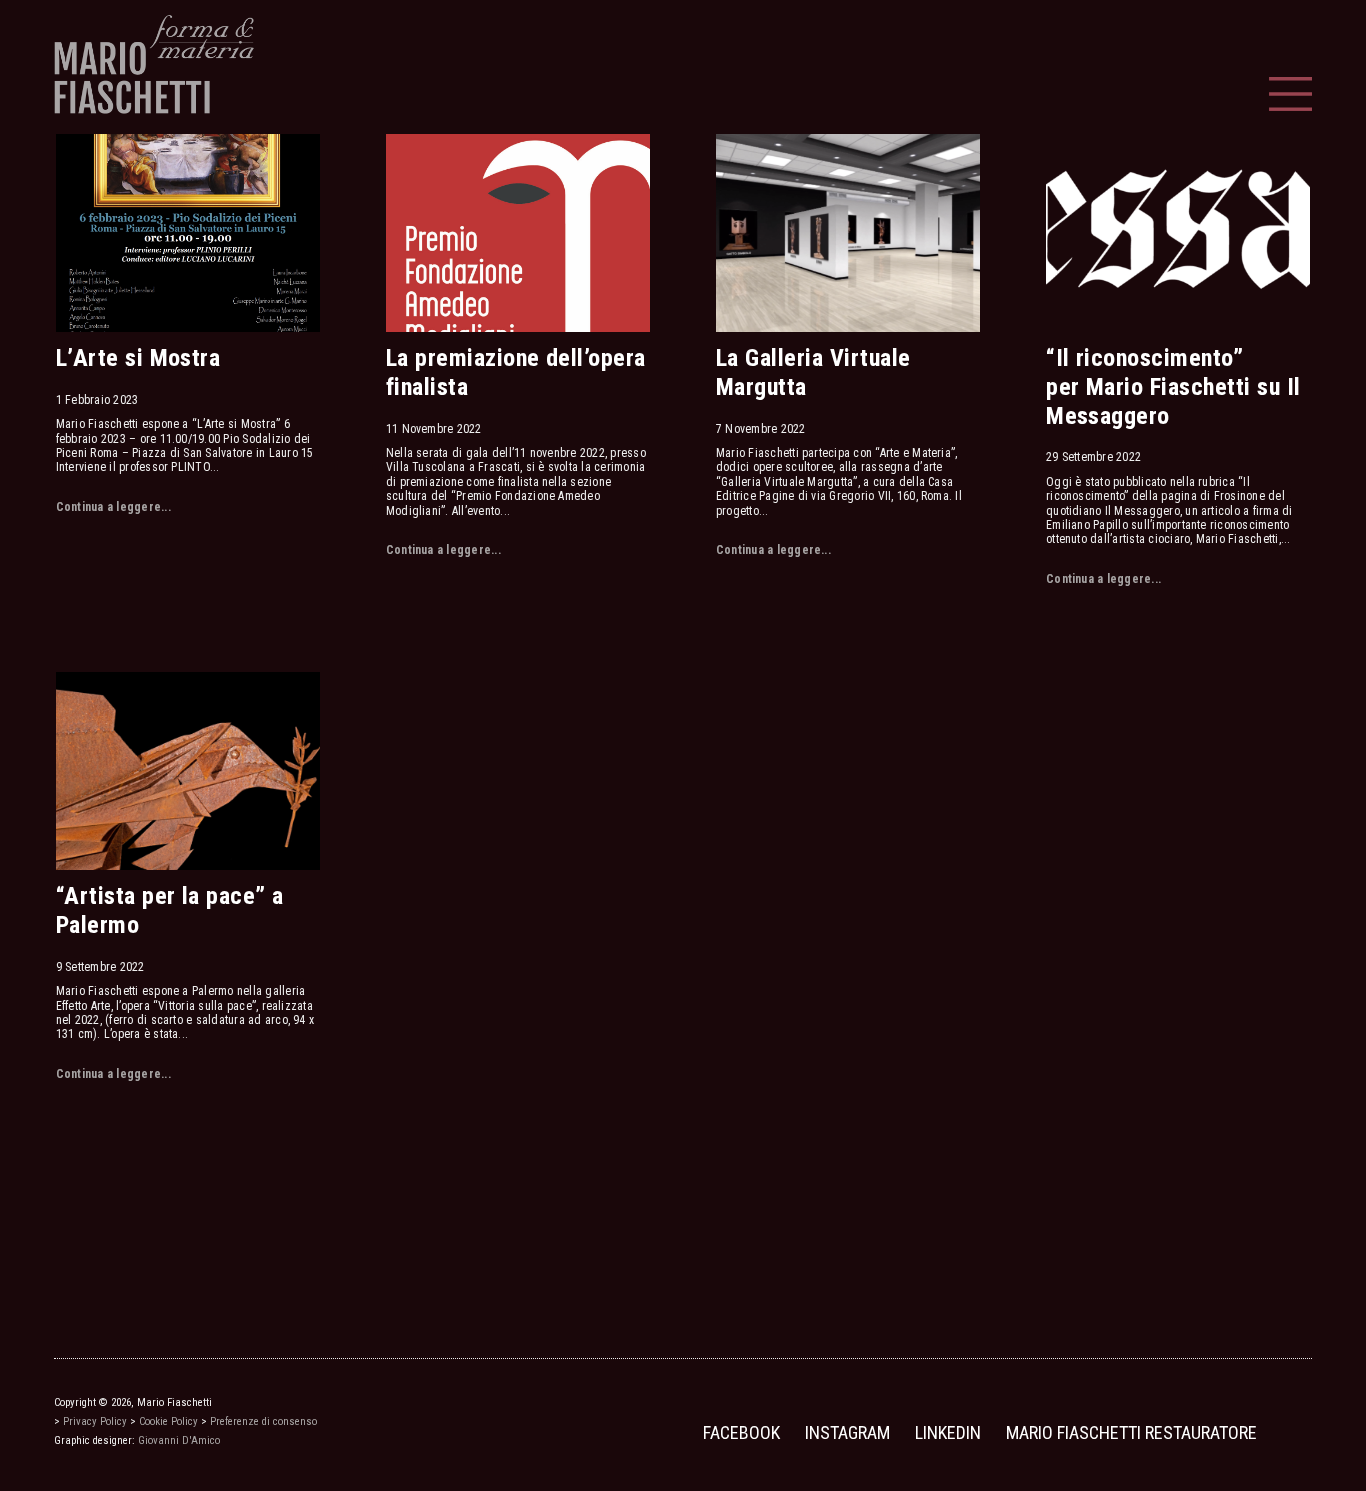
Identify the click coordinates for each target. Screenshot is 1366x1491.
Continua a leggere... (113, 507)
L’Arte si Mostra (138, 358)
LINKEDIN (948, 1432)
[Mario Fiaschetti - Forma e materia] (154, 64)
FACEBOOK (741, 1432)
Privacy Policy (95, 1421)
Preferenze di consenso (263, 1421)
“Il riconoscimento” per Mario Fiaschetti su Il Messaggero (1173, 387)
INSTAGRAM (847, 1432)
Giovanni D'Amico (179, 1440)
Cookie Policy (168, 1421)
